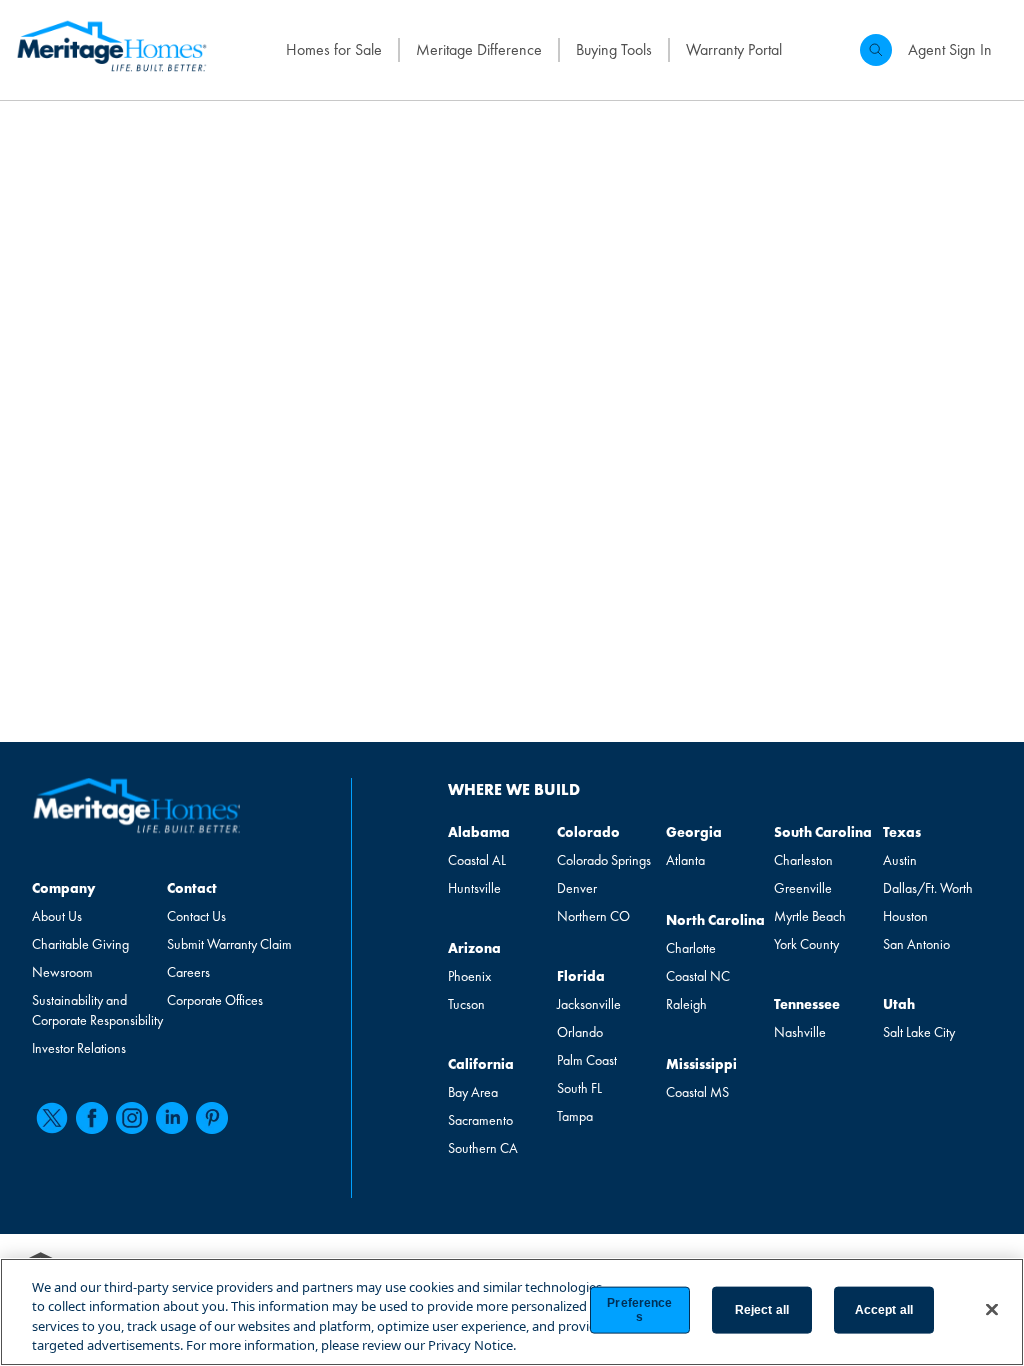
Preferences (639, 1310)
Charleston (803, 860)
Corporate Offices (215, 1000)
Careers (188, 972)
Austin (900, 860)
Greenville (803, 888)
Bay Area (473, 1092)
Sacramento (480, 1120)
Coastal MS (697, 1092)
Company (63, 888)
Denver (577, 888)
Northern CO (593, 916)
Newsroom (62, 972)
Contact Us (196, 916)
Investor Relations (79, 1048)
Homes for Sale (334, 49)
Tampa (575, 1116)
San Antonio (916, 944)
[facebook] (92, 1118)
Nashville (800, 1032)
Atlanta (685, 860)
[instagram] (132, 1118)
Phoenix (469, 976)
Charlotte (691, 948)
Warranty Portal (734, 49)
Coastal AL (477, 860)
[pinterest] (212, 1118)
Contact (192, 888)
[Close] (992, 1309)
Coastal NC (698, 976)
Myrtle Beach (810, 916)
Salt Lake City (919, 1032)
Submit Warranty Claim (229, 944)
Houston (905, 916)
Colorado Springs (604, 860)
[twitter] (52, 1118)
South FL (579, 1088)
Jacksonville (589, 1004)
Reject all (762, 1310)
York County (806, 944)
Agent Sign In (950, 49)
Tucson (466, 1004)
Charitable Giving (80, 944)
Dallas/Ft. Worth (928, 888)
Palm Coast (587, 1060)
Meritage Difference (479, 49)
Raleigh (686, 1004)
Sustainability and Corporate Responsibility (97, 1010)
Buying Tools (614, 49)
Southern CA (483, 1148)
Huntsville (474, 888)
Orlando (580, 1032)
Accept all (884, 1310)
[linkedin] (172, 1118)
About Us (57, 916)
